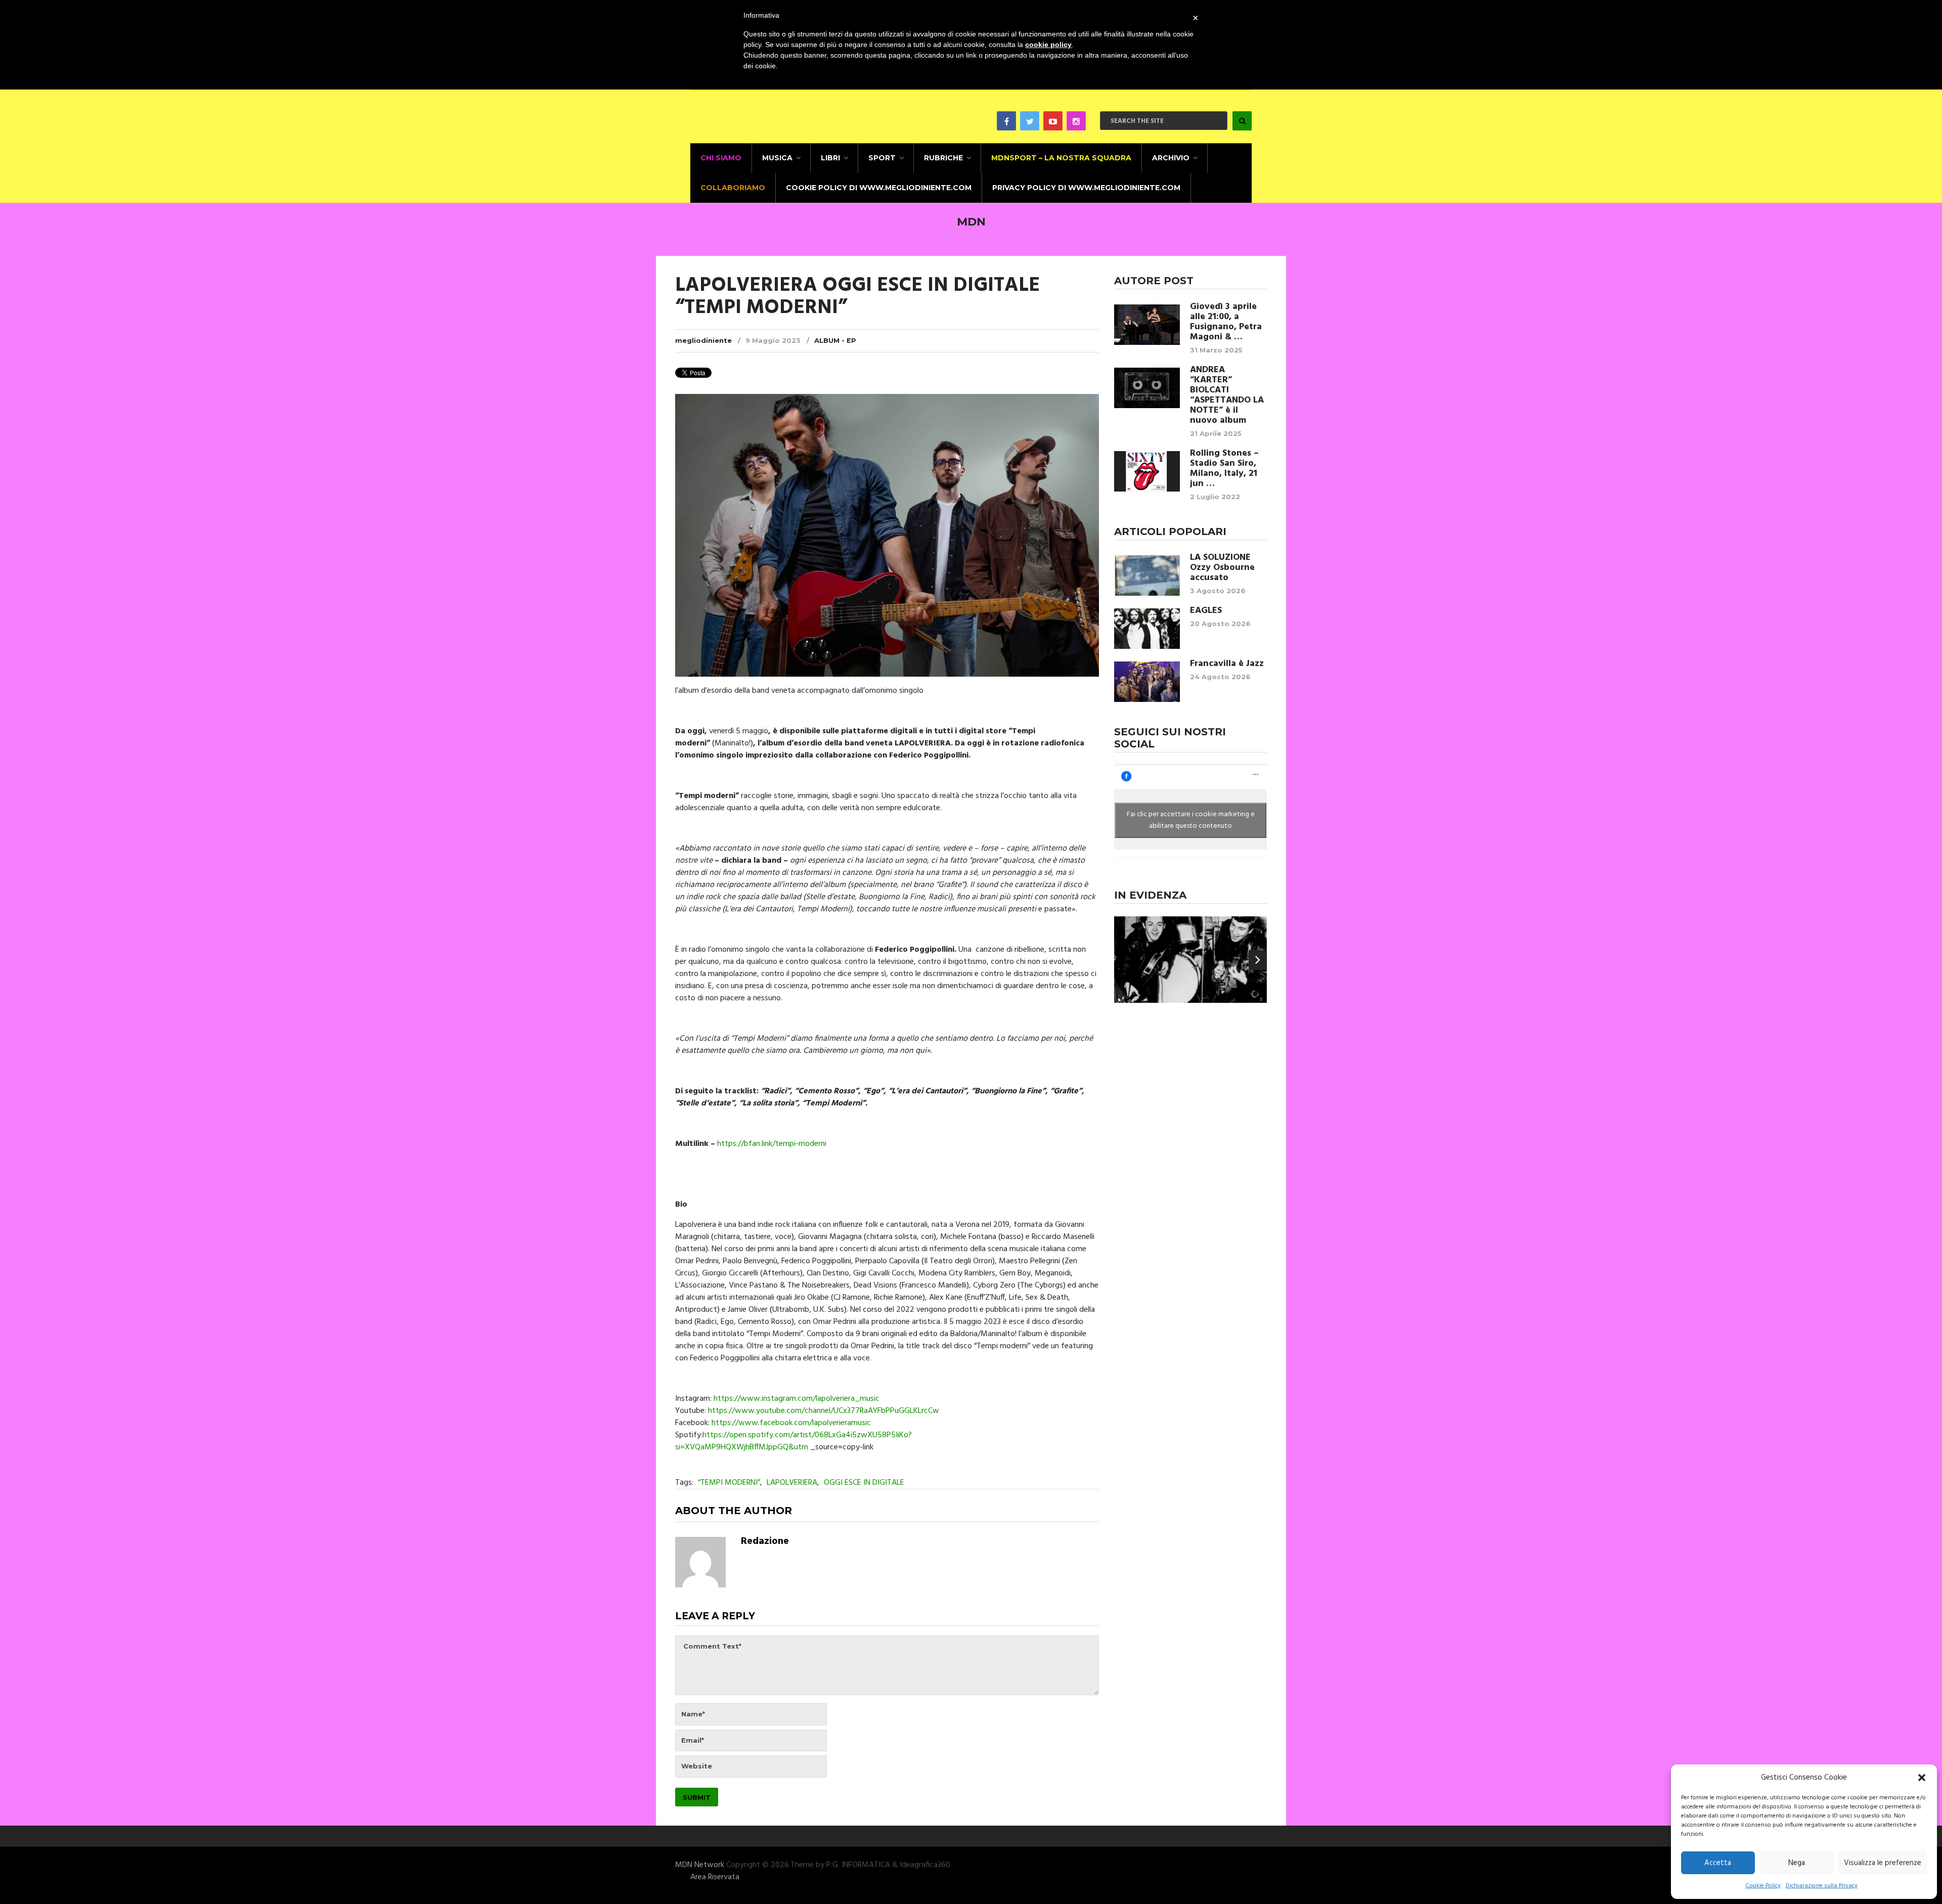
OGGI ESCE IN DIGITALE (864, 1483)
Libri (830, 158)
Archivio (1171, 158)
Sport (882, 158)
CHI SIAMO (721, 158)
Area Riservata (715, 1877)
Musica (777, 158)
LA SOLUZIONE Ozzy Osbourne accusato (1222, 568)
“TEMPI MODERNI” (729, 1483)
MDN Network (700, 1865)
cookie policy (1048, 45)
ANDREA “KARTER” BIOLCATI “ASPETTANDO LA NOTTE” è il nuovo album (1227, 395)
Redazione (765, 1541)
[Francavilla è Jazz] (1147, 682)
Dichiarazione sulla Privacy (1822, 1886)
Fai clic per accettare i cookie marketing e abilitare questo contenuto (1191, 820)
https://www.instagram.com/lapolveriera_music (797, 1399)
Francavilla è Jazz (1227, 664)
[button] (1922, 1778)
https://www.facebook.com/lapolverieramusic (791, 1423)
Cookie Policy (1763, 1886)
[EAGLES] (1147, 629)
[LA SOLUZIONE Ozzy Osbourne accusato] (1147, 575)
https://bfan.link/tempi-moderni (772, 1144)
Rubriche (943, 158)
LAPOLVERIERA (792, 1483)
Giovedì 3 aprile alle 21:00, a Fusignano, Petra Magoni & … (1226, 322)
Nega (1797, 1863)
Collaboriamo (733, 188)
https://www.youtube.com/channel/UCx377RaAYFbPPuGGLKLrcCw (824, 1411)
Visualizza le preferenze (1883, 1863)
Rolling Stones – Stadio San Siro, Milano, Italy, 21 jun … (1224, 469)
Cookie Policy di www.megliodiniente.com (879, 188)
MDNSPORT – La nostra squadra (1061, 158)
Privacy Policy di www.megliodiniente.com (1086, 188)
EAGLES (1206, 611)
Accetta (1718, 1863)
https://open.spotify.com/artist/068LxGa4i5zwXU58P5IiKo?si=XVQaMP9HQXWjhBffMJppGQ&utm (793, 1441)
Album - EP (835, 340)
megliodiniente (703, 340)
